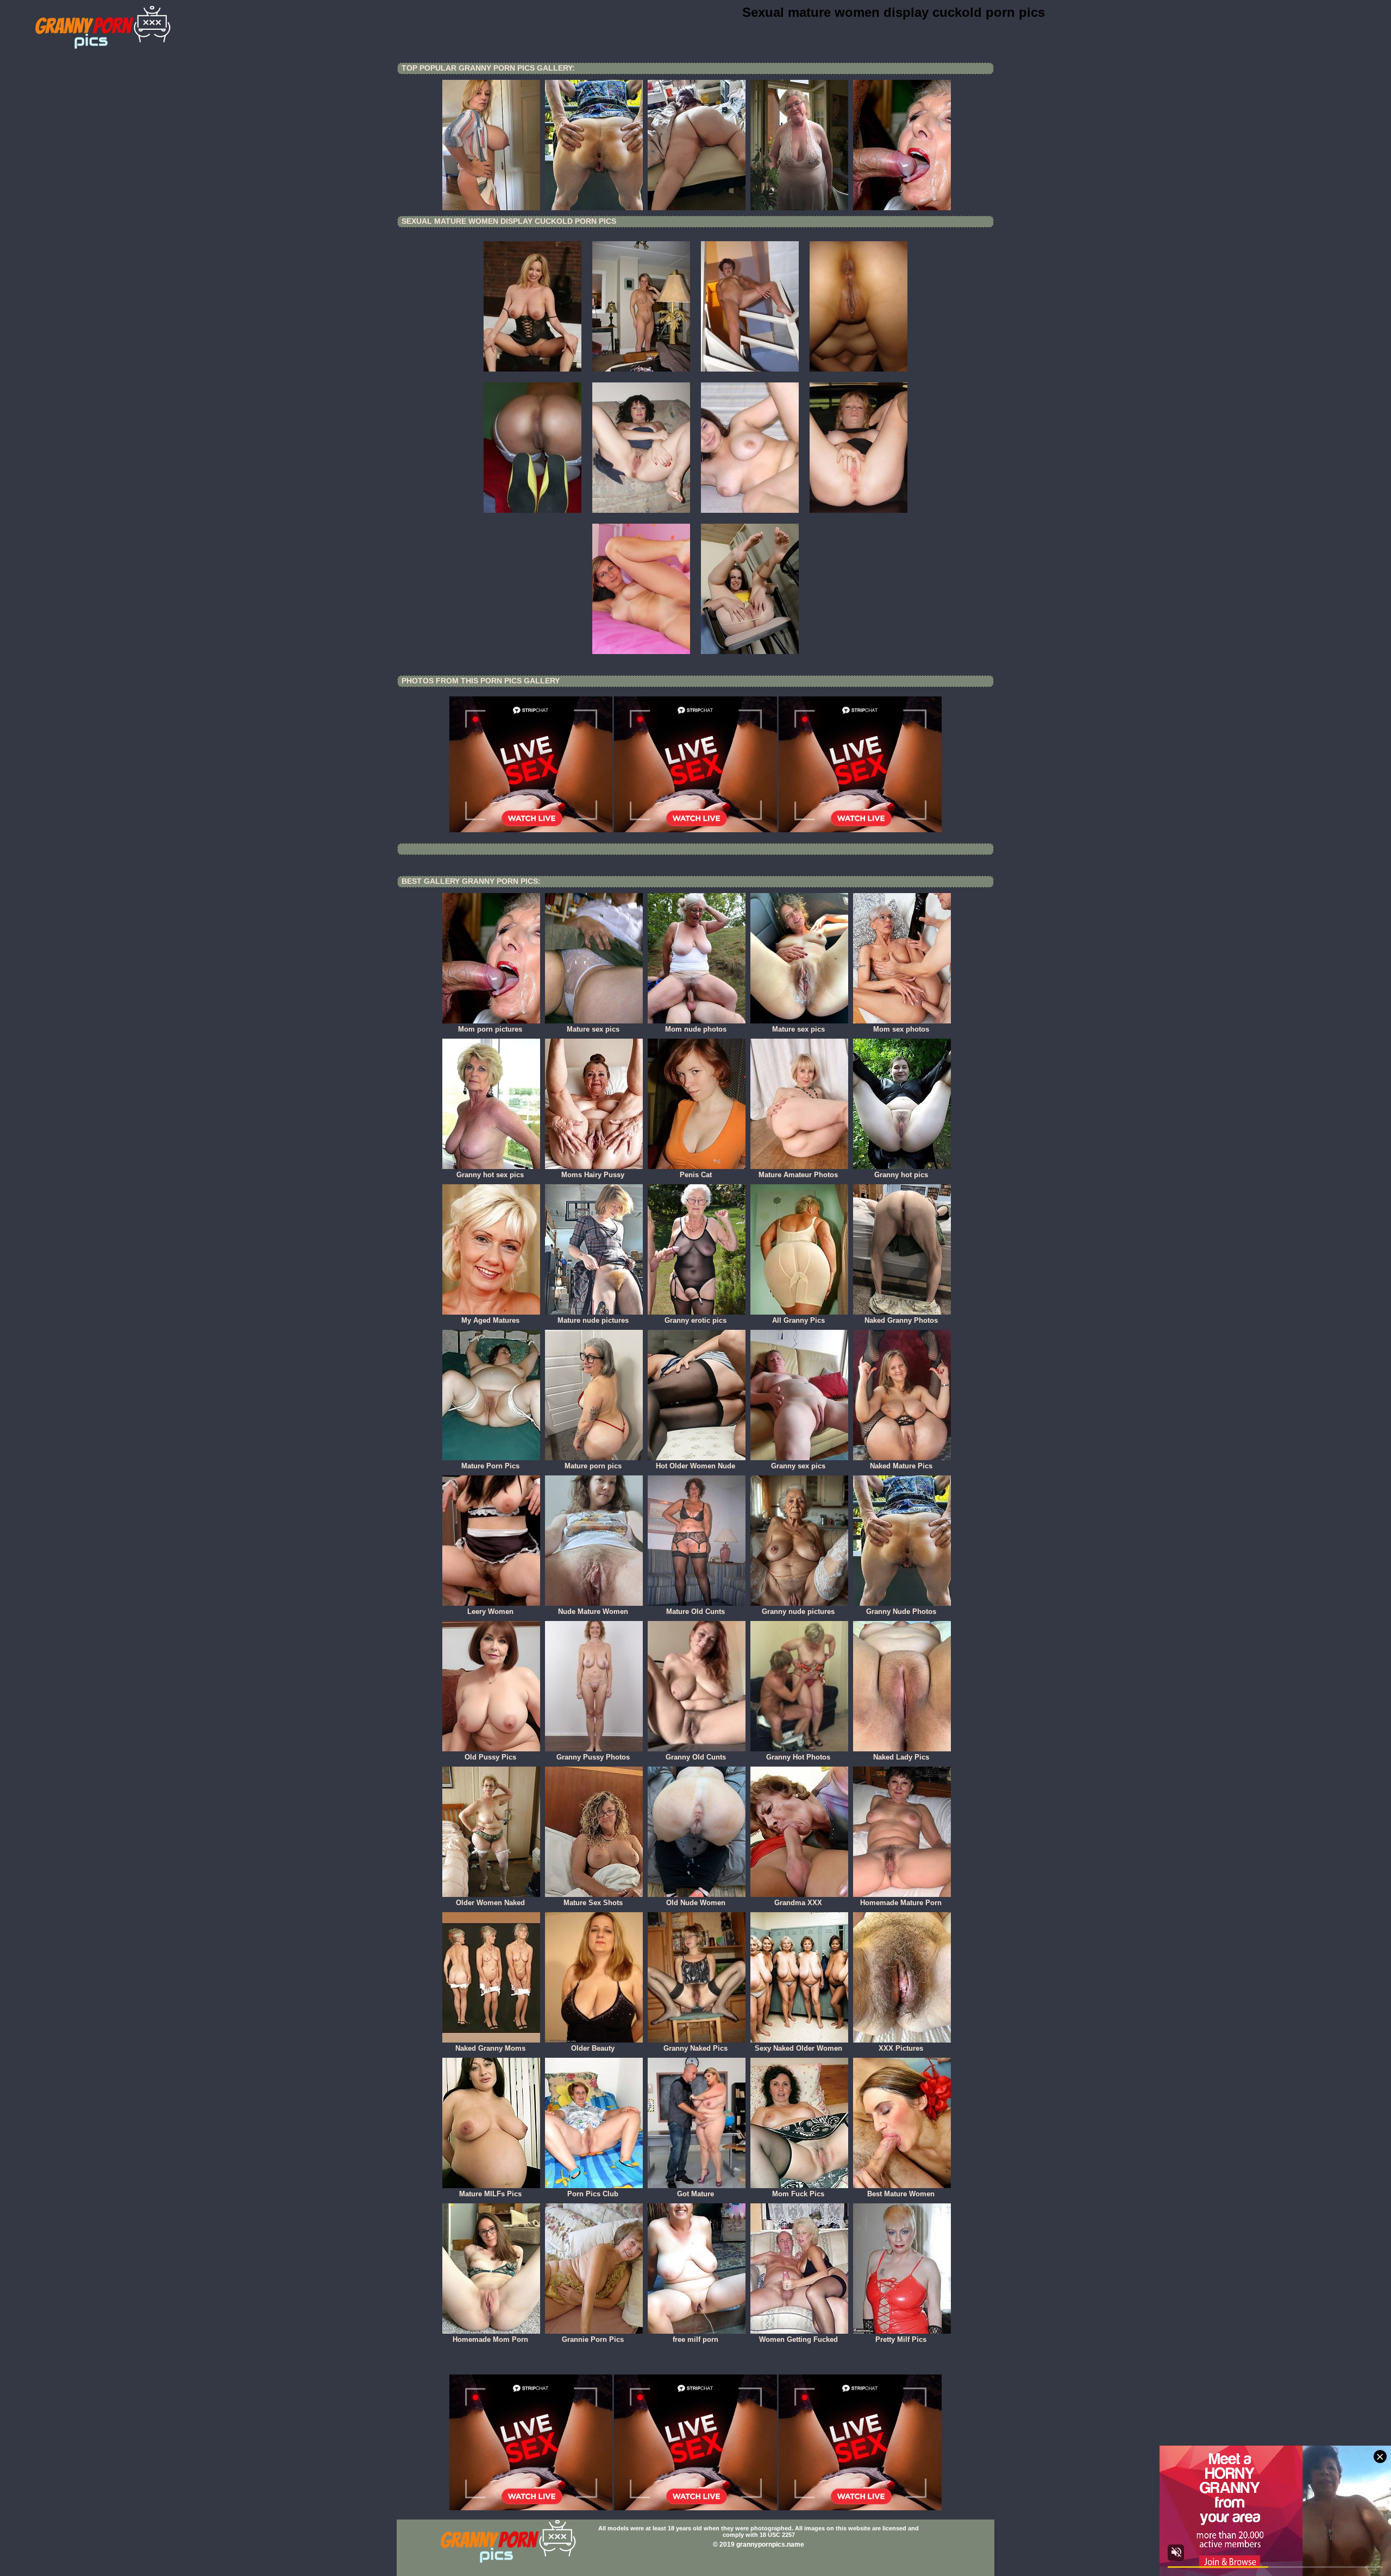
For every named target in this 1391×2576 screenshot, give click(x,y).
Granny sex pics (798, 1466)
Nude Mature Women (593, 1611)
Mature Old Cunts (695, 1611)
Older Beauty (593, 2048)
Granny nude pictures (798, 1611)
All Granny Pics (798, 1320)
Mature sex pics (593, 1029)
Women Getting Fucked (798, 2339)
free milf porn (695, 2339)
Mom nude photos (696, 1029)
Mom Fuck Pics (798, 2194)
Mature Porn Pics (490, 1466)
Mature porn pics (593, 1466)
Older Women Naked (490, 1903)
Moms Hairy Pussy (593, 1175)
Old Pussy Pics (490, 1757)
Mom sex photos (901, 1029)
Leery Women (490, 1611)
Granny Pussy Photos (593, 1757)
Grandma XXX (798, 1903)
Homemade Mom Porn (490, 2339)
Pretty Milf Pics (901, 2339)
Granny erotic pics (695, 1320)
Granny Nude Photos (901, 1611)
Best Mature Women (901, 2194)
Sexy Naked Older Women (798, 2048)
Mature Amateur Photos (798, 1175)
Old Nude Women (696, 1903)
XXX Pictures (901, 2048)
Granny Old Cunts (696, 1757)
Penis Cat (696, 1175)
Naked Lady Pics (901, 1757)
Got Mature (695, 2194)
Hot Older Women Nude (695, 1466)
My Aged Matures (490, 1320)
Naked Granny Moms (490, 2048)
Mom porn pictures (490, 1029)
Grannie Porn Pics (593, 2339)
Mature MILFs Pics (490, 2194)
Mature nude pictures (593, 1320)
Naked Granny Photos (901, 1320)
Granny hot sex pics (490, 1175)
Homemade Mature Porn (901, 1903)
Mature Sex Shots (593, 1903)
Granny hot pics (901, 1175)
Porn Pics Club (593, 2194)
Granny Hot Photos (798, 1757)
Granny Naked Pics (695, 2048)
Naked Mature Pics (901, 1466)
